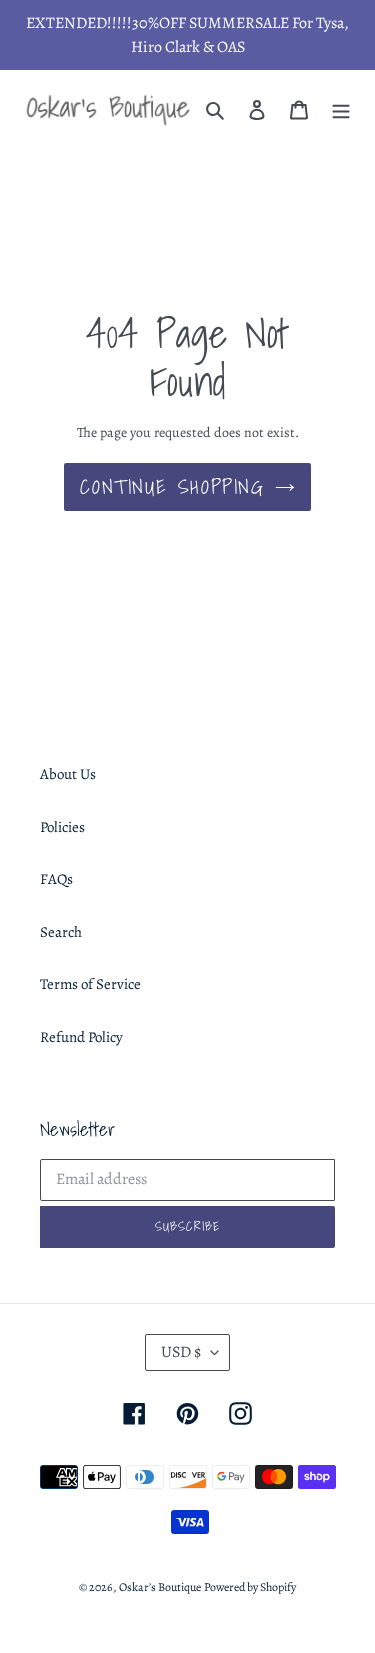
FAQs (56, 879)
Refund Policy (81, 1037)
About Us (68, 774)
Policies (62, 827)
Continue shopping (172, 487)
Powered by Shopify (250, 1587)
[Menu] (341, 109)
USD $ (181, 1352)
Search (61, 932)
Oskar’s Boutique (160, 1587)
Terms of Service (90, 984)
